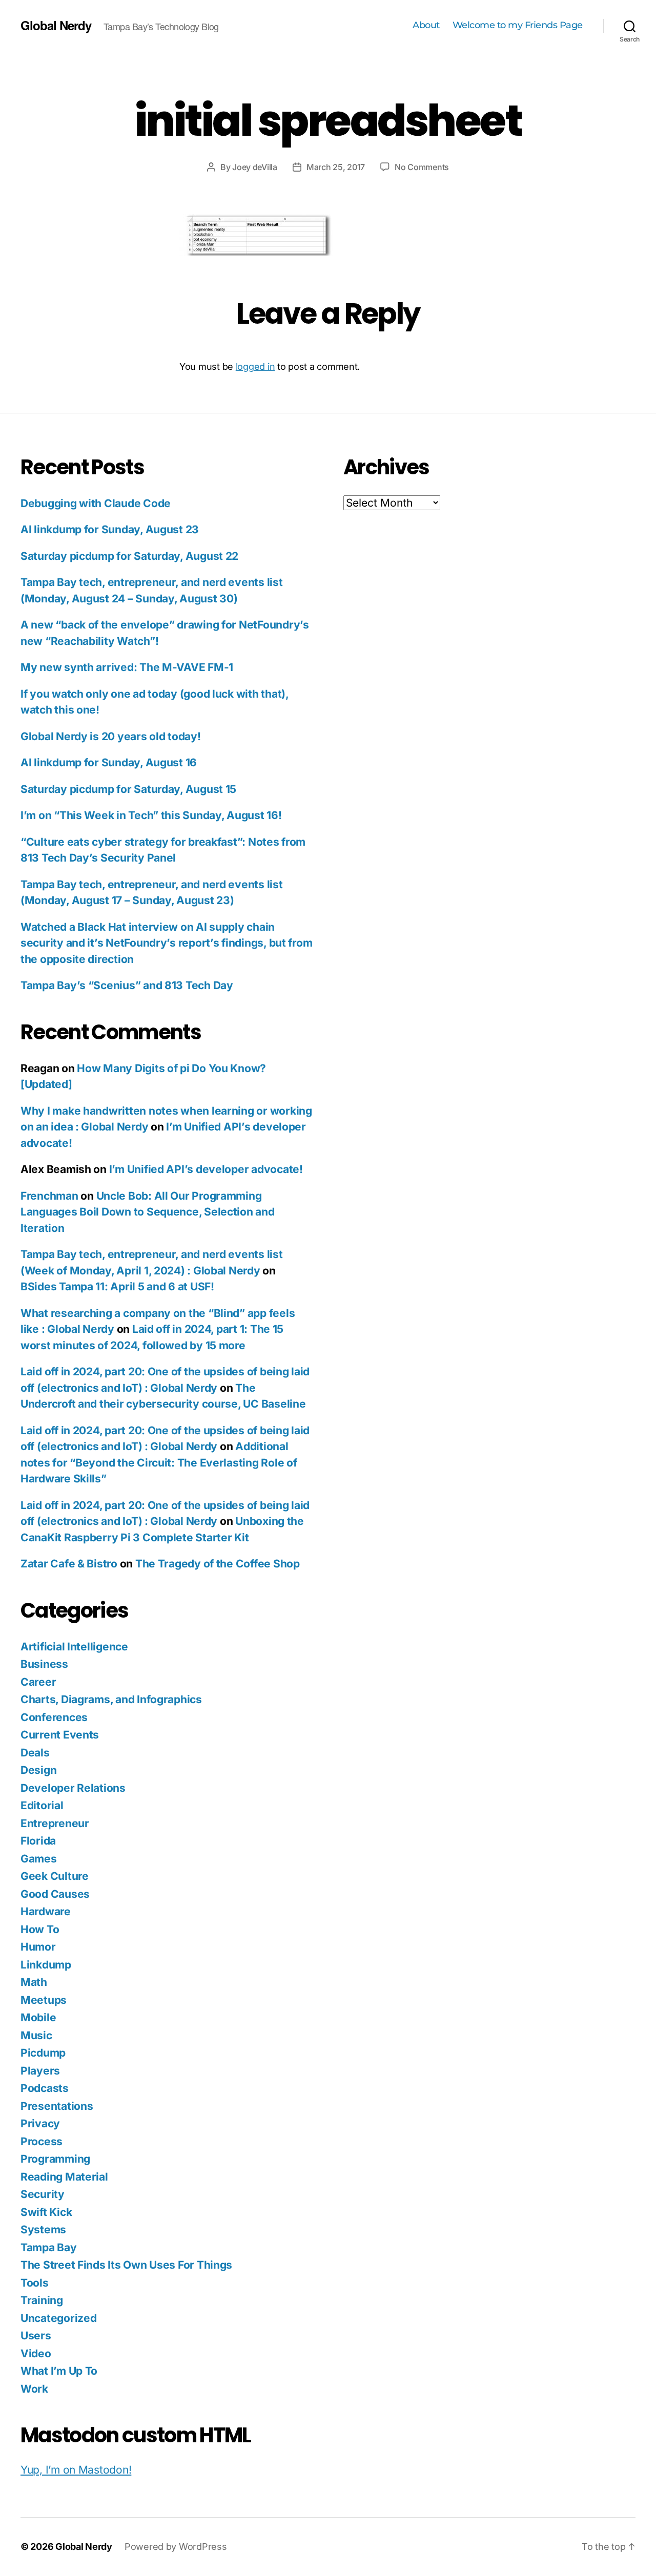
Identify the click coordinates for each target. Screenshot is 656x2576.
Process (42, 2141)
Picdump (43, 2053)
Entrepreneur (55, 1823)
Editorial (42, 1805)
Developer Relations (73, 1788)
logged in (255, 366)
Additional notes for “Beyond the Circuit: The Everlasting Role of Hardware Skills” (159, 1462)
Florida (38, 1841)
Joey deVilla (255, 167)
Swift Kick (46, 2212)
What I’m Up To (59, 2371)
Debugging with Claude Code (96, 503)
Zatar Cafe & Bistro (69, 1564)
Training (42, 2300)
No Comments (422, 167)
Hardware (46, 1911)
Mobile (38, 2017)
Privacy (40, 2123)
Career (38, 1682)
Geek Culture (55, 1876)
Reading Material (64, 2177)
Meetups (44, 2000)
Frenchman (49, 1196)
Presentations (57, 2106)
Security (43, 2194)
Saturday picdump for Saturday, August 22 (129, 556)
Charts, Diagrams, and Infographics (111, 1699)
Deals (35, 1753)
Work (34, 2389)
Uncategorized (59, 2318)
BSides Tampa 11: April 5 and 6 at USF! (117, 1286)
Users (36, 2336)
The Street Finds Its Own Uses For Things (126, 2265)
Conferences (54, 1717)
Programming (55, 2159)
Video (36, 2353)
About (426, 25)
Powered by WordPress (176, 2547)
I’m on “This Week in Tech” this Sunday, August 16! (151, 815)
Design (38, 1770)
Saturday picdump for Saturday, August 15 (128, 789)
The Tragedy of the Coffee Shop (218, 1564)
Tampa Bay (49, 2247)
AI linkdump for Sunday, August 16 (109, 762)
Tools (35, 2283)
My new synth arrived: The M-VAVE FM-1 (127, 667)
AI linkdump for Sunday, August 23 (110, 529)
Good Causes (55, 1894)
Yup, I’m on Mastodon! (76, 2470)
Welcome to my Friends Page (518, 25)
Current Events (60, 1735)
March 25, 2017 (336, 167)
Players (40, 2071)
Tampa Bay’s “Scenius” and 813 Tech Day (127, 985)
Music (36, 2035)
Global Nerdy (56, 25)
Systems (43, 2229)
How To (40, 1929)
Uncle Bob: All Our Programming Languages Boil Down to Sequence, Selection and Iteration (148, 1212)
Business (44, 1664)
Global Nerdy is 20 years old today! (111, 736)
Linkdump (46, 1965)
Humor (38, 1947)
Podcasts (45, 2088)
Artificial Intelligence (74, 1647)
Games (39, 1859)
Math (34, 1982)
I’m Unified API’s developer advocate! (206, 1169)
